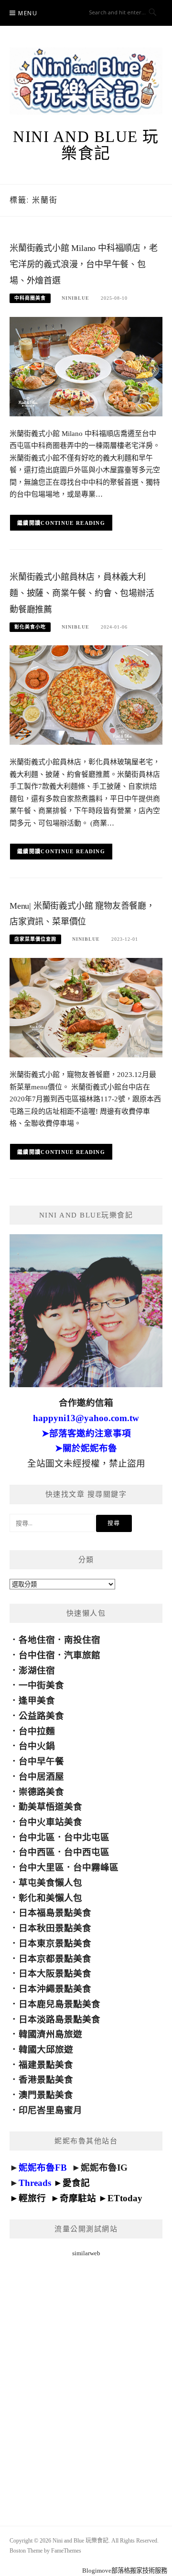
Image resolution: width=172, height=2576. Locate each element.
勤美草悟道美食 (50, 1807)
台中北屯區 (87, 1837)
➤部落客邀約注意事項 (86, 1433)
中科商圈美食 (30, 298)
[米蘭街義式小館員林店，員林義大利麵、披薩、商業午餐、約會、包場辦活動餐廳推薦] (86, 694)
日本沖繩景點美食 (55, 1989)
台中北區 (37, 1837)
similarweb (86, 2253)
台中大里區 (41, 1867)
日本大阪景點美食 (55, 1973)
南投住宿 (82, 1640)
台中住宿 (37, 1655)
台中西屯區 (87, 1852)
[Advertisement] (86, 2380)
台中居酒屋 (41, 1777)
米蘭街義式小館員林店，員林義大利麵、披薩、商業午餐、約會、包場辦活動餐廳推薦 (82, 593)
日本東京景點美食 (55, 1943)
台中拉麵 (37, 1731)
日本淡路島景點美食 (59, 2019)
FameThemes (66, 2551)
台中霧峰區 (96, 1867)
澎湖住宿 (37, 1670)
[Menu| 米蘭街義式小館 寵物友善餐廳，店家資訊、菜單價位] (86, 1007)
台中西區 (37, 1852)
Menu (28, 13)
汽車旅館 (82, 1655)
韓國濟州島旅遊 (50, 2034)
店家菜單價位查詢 (35, 939)
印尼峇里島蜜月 (50, 2110)
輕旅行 (32, 2198)
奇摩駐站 (78, 2198)
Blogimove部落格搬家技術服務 (125, 2571)
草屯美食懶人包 (50, 1883)
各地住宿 (37, 1640)
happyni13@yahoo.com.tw (86, 1418)
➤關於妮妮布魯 (86, 1448)
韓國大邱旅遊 (46, 2049)
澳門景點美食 (46, 2095)
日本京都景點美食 (55, 1959)
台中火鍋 (37, 1746)
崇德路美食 (41, 1792)
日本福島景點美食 (55, 1913)
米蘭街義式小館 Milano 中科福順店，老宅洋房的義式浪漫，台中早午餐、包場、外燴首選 (84, 264)
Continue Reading (73, 523)
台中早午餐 (41, 1761)
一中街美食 (41, 1685)
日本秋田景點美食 (55, 1928)
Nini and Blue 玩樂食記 (86, 145)
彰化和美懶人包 (50, 1898)
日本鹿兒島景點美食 (59, 2004)
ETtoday (125, 2198)
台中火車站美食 (50, 1822)
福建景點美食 (46, 2065)
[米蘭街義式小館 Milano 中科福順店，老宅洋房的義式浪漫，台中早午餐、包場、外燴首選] (86, 366)
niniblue (75, 298)
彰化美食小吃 (30, 627)
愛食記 (76, 2183)
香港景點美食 (46, 2080)
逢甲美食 (37, 1701)
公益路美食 (41, 1716)
